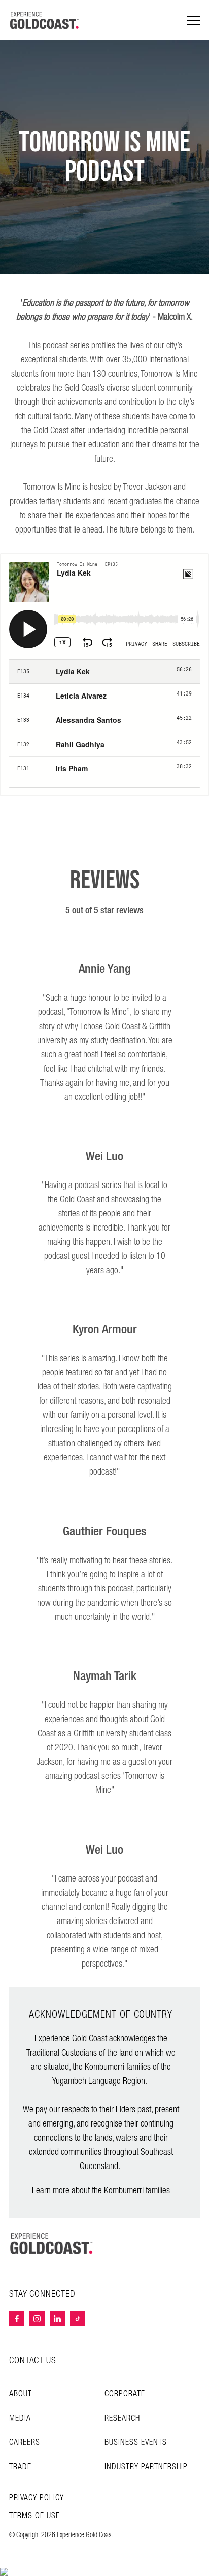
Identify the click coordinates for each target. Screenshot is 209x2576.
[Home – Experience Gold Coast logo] (52, 2243)
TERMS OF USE (34, 2516)
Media (20, 2418)
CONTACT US (33, 2361)
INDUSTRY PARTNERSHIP (146, 2467)
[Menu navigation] (194, 21)
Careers (25, 2443)
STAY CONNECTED (42, 2294)
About (21, 2394)
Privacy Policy (37, 2498)
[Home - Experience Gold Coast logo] (45, 20)
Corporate (125, 2394)
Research (122, 2418)
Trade (20, 2467)
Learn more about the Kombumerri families (101, 2191)
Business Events (136, 2443)
